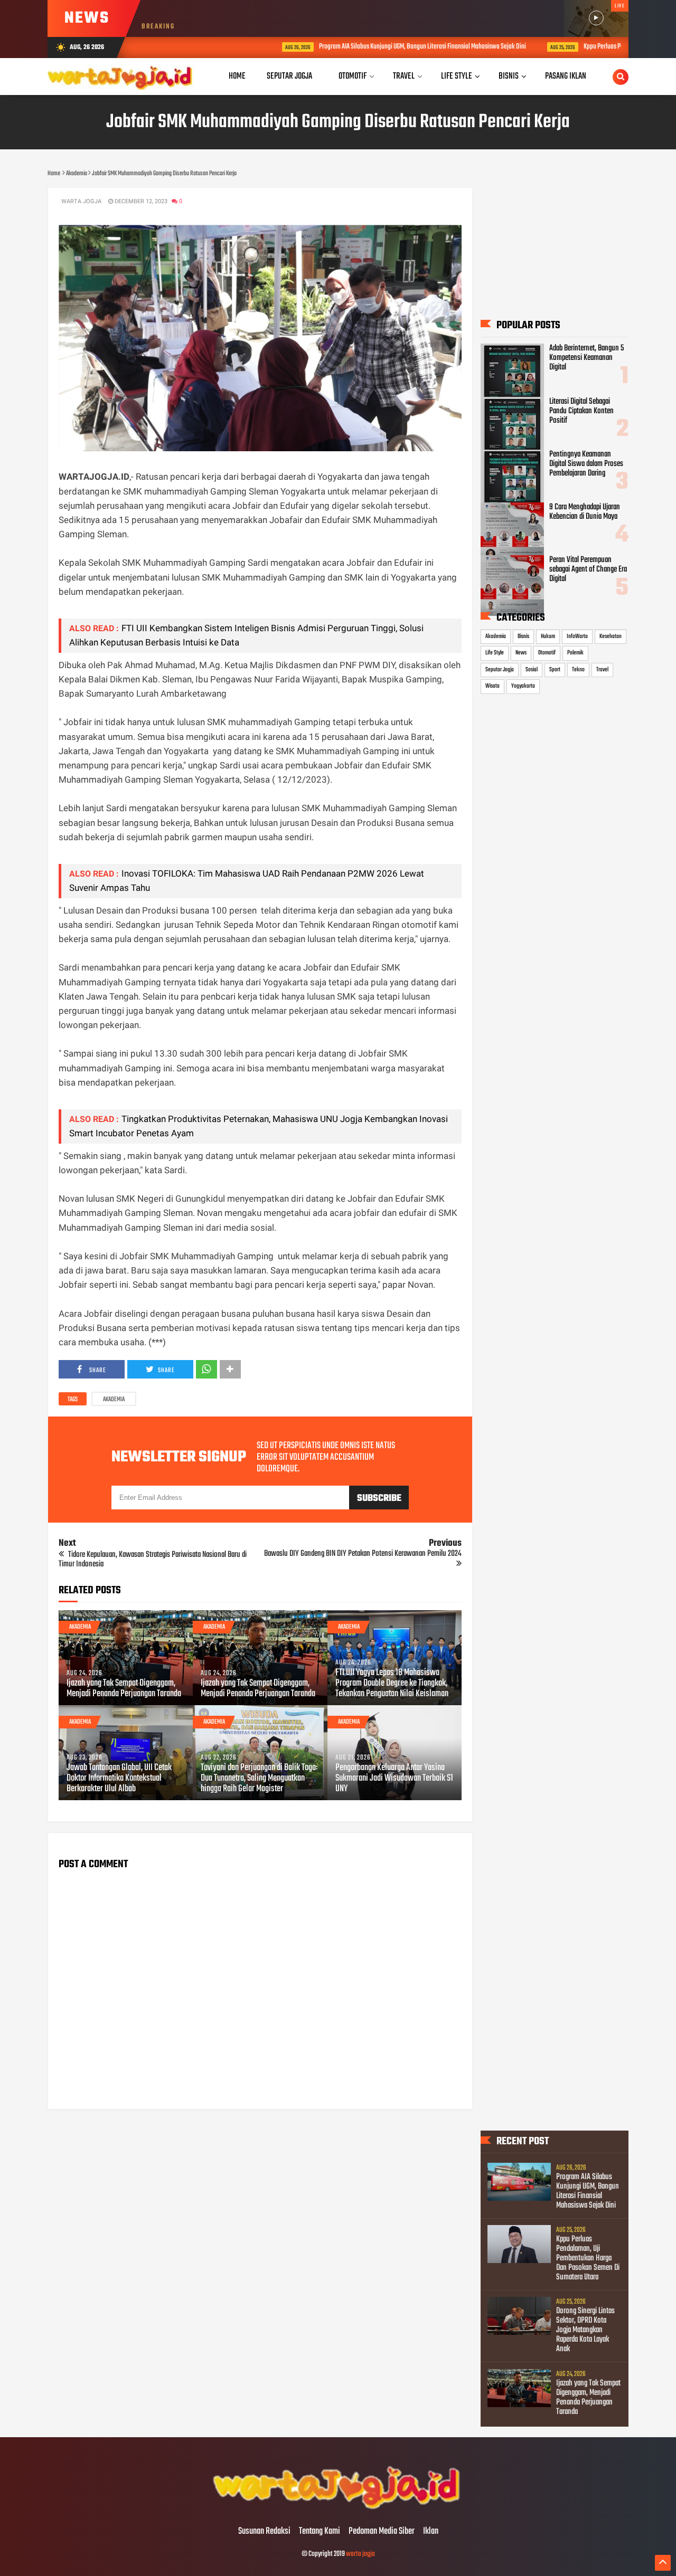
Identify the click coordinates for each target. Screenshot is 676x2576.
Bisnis (523, 636)
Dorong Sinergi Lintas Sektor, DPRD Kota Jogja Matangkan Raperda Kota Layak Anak (585, 2330)
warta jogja (360, 2554)
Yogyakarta (523, 686)
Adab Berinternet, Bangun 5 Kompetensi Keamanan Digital (586, 358)
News (521, 653)
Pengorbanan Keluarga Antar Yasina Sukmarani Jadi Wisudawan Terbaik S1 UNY (394, 1779)
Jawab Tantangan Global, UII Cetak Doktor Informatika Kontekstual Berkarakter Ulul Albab (119, 1779)
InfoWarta (577, 636)
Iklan (431, 2532)
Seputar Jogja (500, 670)
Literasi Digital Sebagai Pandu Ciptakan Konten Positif (581, 411)
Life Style (495, 653)
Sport (555, 670)
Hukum (548, 636)
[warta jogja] (338, 2510)
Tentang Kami (320, 2532)
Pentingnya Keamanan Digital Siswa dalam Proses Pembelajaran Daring (586, 464)
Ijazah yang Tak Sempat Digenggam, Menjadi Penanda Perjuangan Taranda (124, 1689)
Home (237, 76)
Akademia (114, 1400)
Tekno (578, 670)
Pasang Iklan (566, 76)
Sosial (532, 670)
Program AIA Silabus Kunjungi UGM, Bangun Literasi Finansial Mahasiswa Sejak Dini (350, 47)
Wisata (492, 686)
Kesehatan (611, 636)
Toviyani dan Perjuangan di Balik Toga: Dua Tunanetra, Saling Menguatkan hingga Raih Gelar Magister (259, 1779)
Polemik (575, 653)
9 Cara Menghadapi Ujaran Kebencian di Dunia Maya (585, 512)
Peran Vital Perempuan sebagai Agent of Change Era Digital (588, 569)
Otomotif (547, 653)
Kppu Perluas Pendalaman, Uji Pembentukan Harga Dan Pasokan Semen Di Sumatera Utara (588, 2258)
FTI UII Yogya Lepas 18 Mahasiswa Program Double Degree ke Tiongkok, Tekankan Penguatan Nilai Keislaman (392, 1684)
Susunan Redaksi (264, 2532)
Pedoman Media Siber (382, 2532)
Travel (602, 670)
